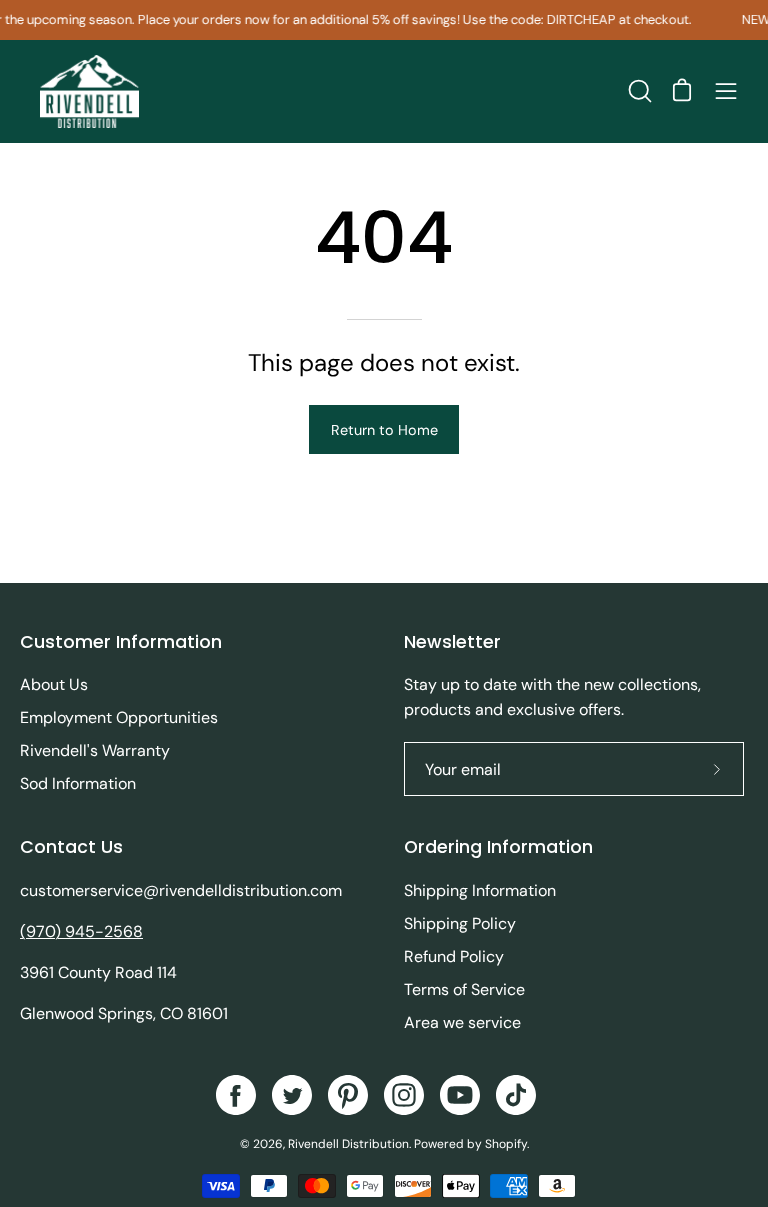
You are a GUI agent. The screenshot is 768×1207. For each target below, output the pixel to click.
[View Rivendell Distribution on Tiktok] (516, 1095)
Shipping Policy (460, 923)
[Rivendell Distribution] (90, 91)
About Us (54, 684)
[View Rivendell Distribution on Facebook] (236, 1095)
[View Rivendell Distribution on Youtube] (460, 1095)
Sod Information (78, 783)
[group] (384, 20)
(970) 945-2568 (81, 931)
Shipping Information (480, 890)
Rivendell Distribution (348, 1144)
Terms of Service (464, 989)
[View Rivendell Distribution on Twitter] (292, 1095)
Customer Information (121, 642)
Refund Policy (454, 956)
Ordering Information (498, 847)
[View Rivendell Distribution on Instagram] (404, 1095)
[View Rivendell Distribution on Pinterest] (348, 1095)
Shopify (506, 1144)
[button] (638, 91)
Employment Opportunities (119, 717)
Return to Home (384, 430)
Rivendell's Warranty (95, 750)
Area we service (462, 1022)
